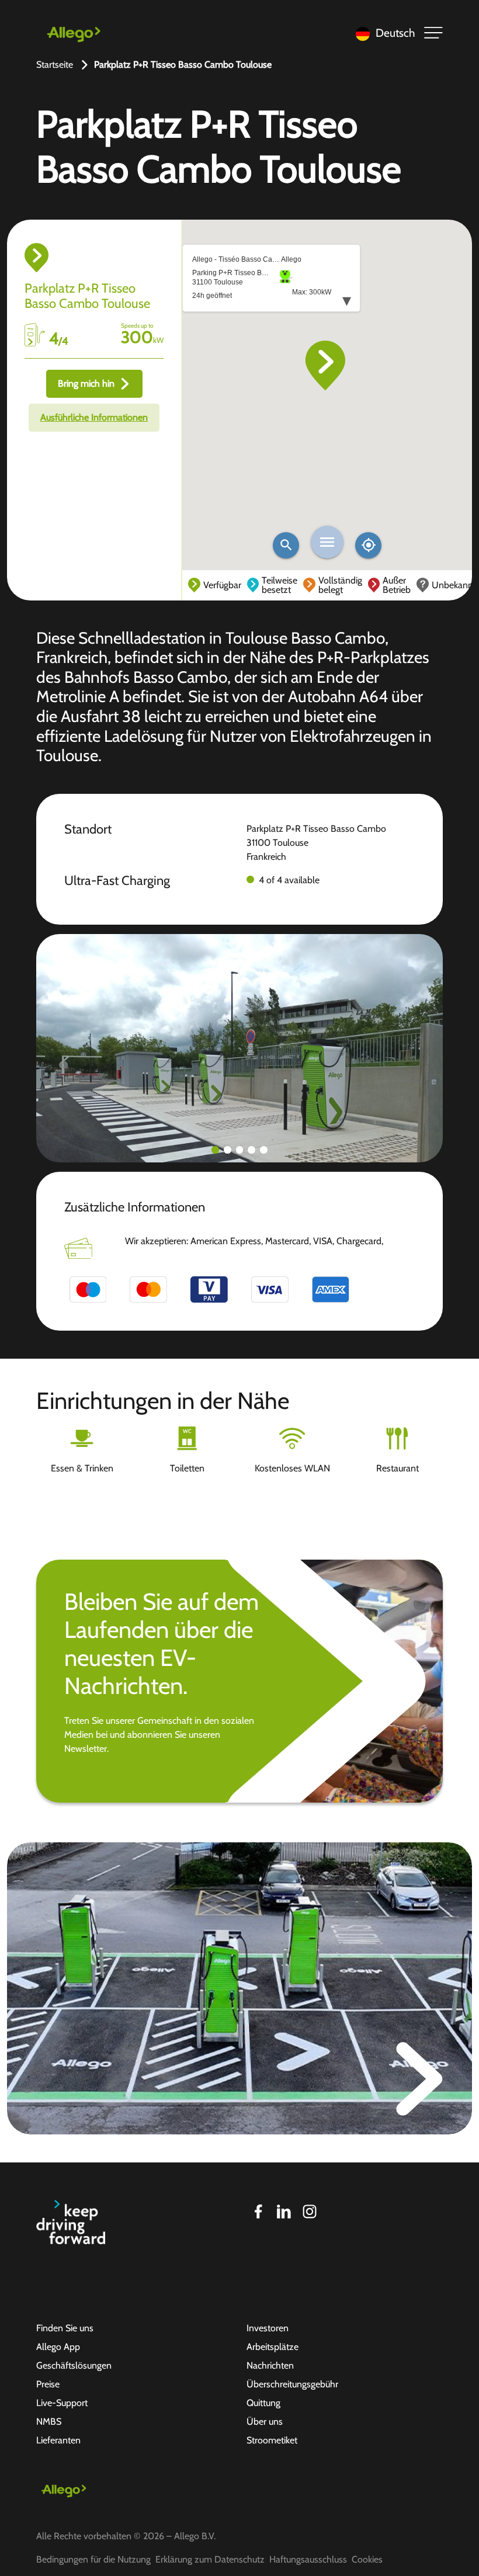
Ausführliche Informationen (94, 417)
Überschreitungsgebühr (292, 2384)
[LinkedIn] (284, 2212)
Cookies (367, 2559)
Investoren (268, 2328)
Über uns (265, 2421)
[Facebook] (258, 2212)
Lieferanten (58, 2440)
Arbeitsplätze (273, 2347)
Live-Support (62, 2403)
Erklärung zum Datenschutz (210, 2559)
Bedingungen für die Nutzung (93, 2559)
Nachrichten (270, 2365)
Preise (48, 2384)
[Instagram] (310, 2212)
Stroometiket (272, 2440)
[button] (215, 1150)
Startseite (55, 65)
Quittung (263, 2403)
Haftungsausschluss (308, 2559)
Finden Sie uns (65, 2328)
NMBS (49, 2421)
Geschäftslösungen (74, 2365)
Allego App (58, 2347)
